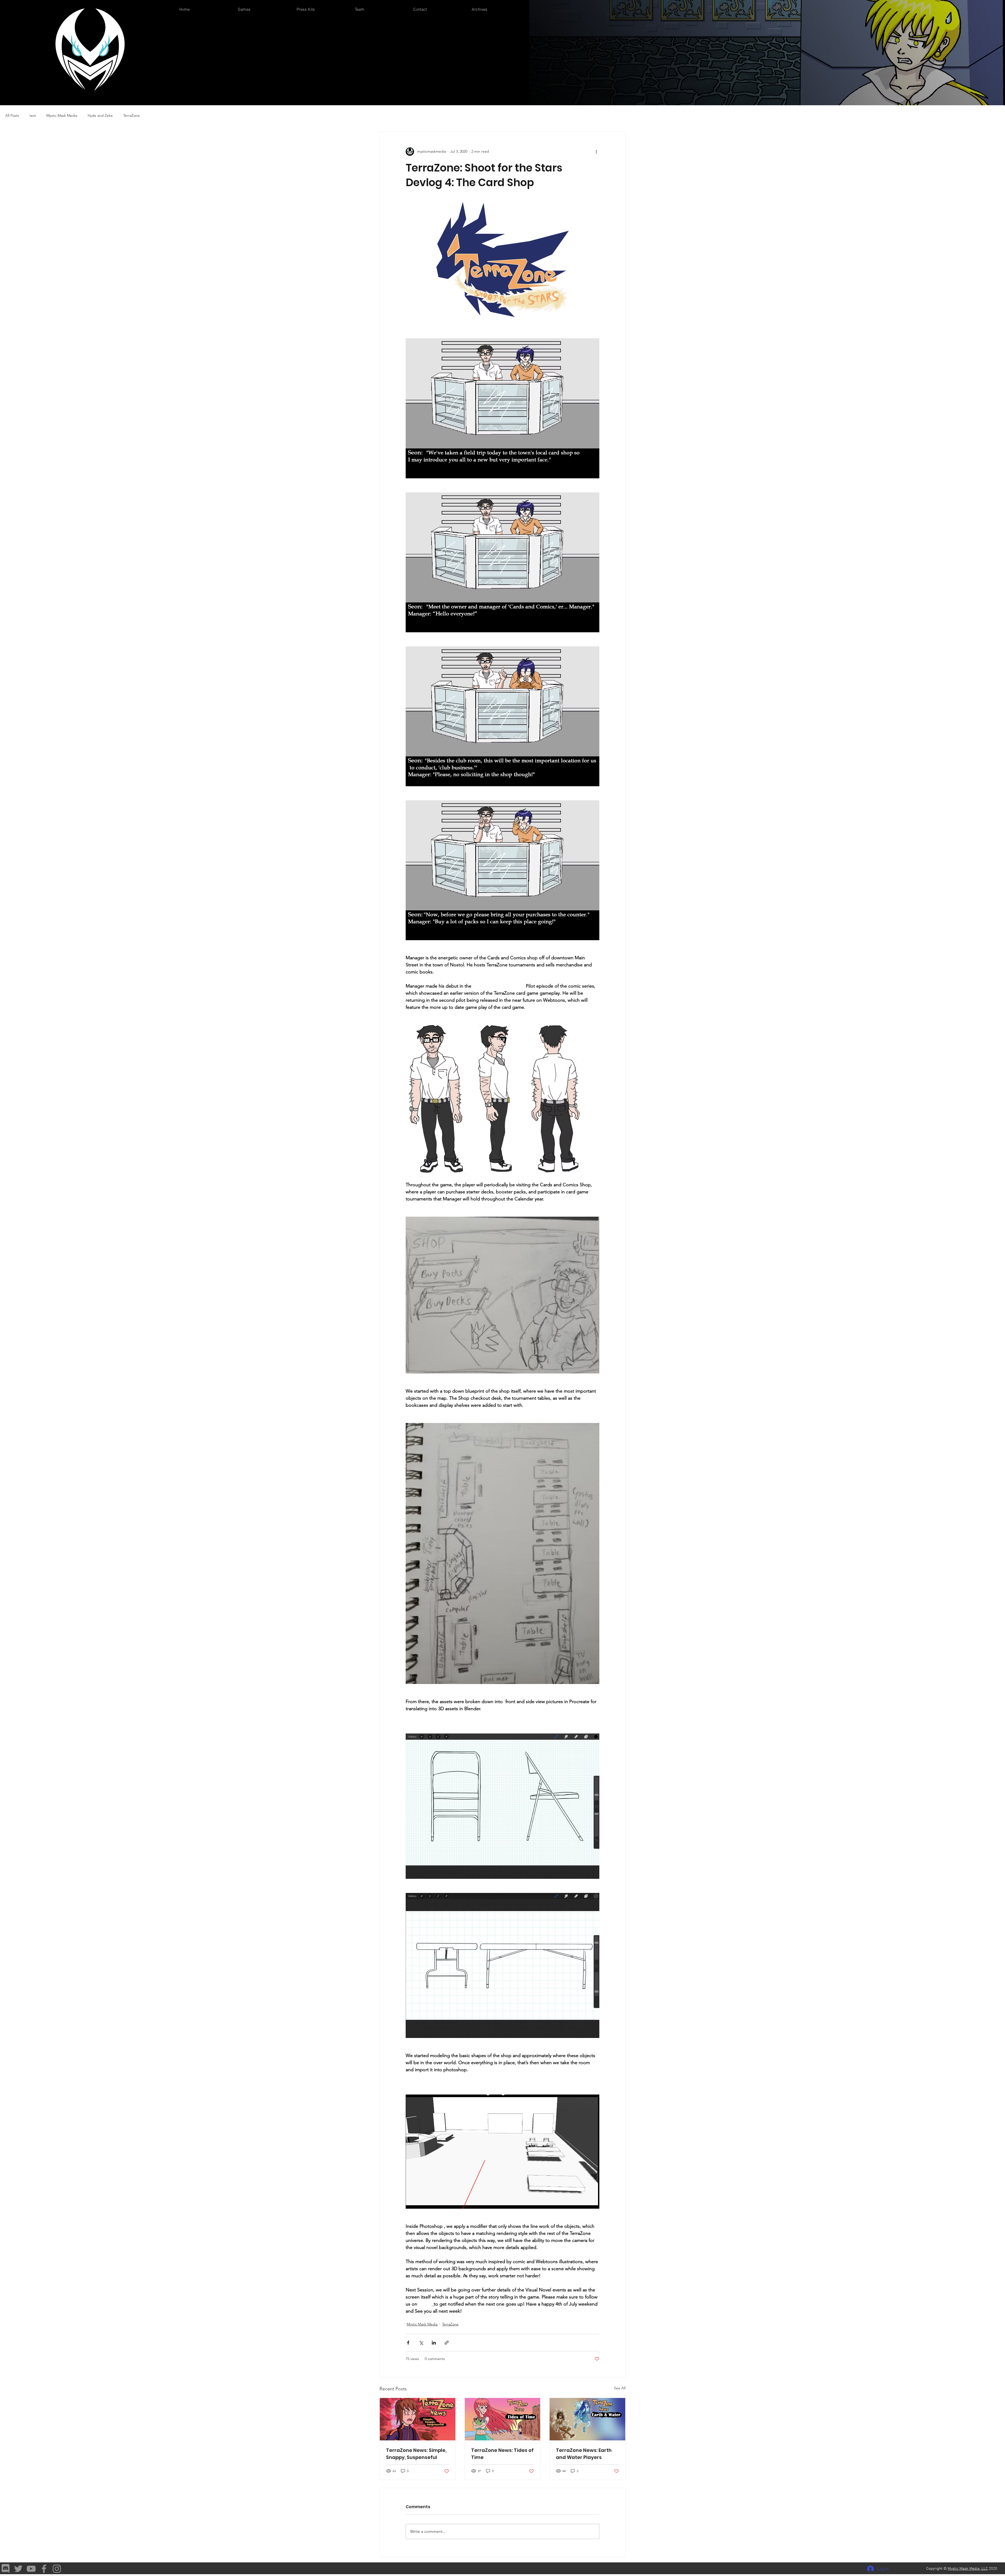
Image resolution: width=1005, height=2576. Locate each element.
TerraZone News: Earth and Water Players (584, 2454)
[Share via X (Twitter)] (421, 2343)
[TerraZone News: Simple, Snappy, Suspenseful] (418, 2419)
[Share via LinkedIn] (434, 2343)
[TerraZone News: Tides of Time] (503, 2419)
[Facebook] (44, 2569)
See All (620, 2388)
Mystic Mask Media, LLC (968, 2569)
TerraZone (132, 115)
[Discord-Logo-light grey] (5, 2569)
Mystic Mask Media (62, 115)
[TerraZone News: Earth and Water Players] (587, 2419)
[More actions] (596, 152)
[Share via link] (447, 2343)
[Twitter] (18, 2569)
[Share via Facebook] (408, 2343)
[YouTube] (31, 2569)
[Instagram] (57, 2569)
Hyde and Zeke (100, 115)
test (33, 115)
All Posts (12, 115)
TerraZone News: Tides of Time (502, 2454)
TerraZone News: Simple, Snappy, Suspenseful (416, 2454)
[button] (263, 10)
